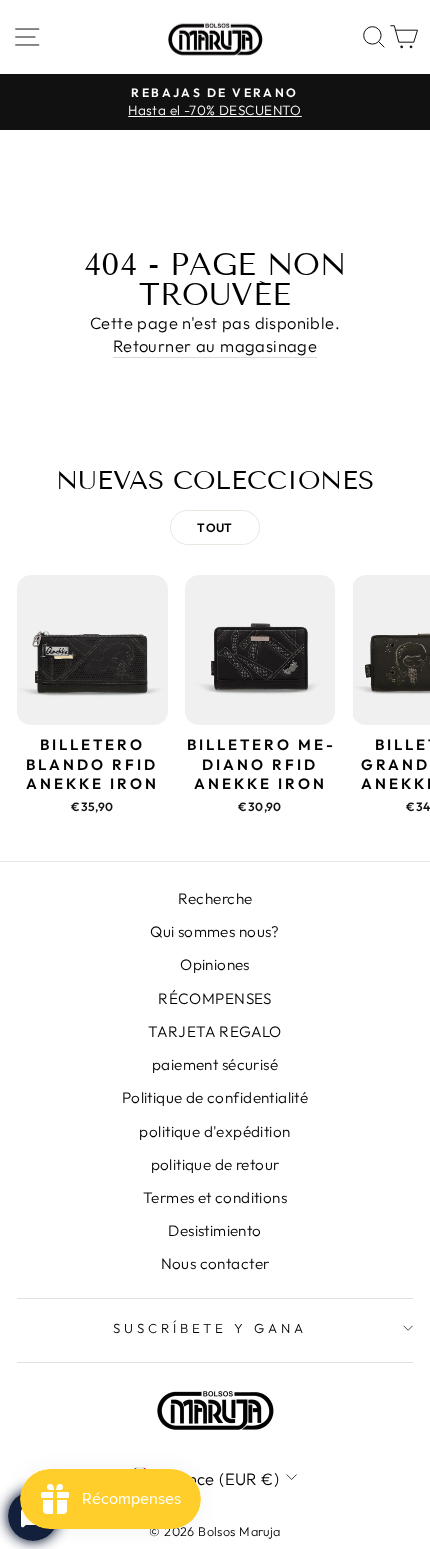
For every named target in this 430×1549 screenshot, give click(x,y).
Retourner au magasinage (215, 345)
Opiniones (215, 964)
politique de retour (215, 1164)
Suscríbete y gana (210, 1328)
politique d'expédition (214, 1131)
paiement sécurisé (215, 1064)
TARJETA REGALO (215, 1031)
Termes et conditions (215, 1197)
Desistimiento (214, 1230)
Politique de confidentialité (215, 1097)
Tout (215, 527)
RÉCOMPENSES (215, 998)
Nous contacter (215, 1263)
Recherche (215, 898)
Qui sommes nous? (215, 931)
